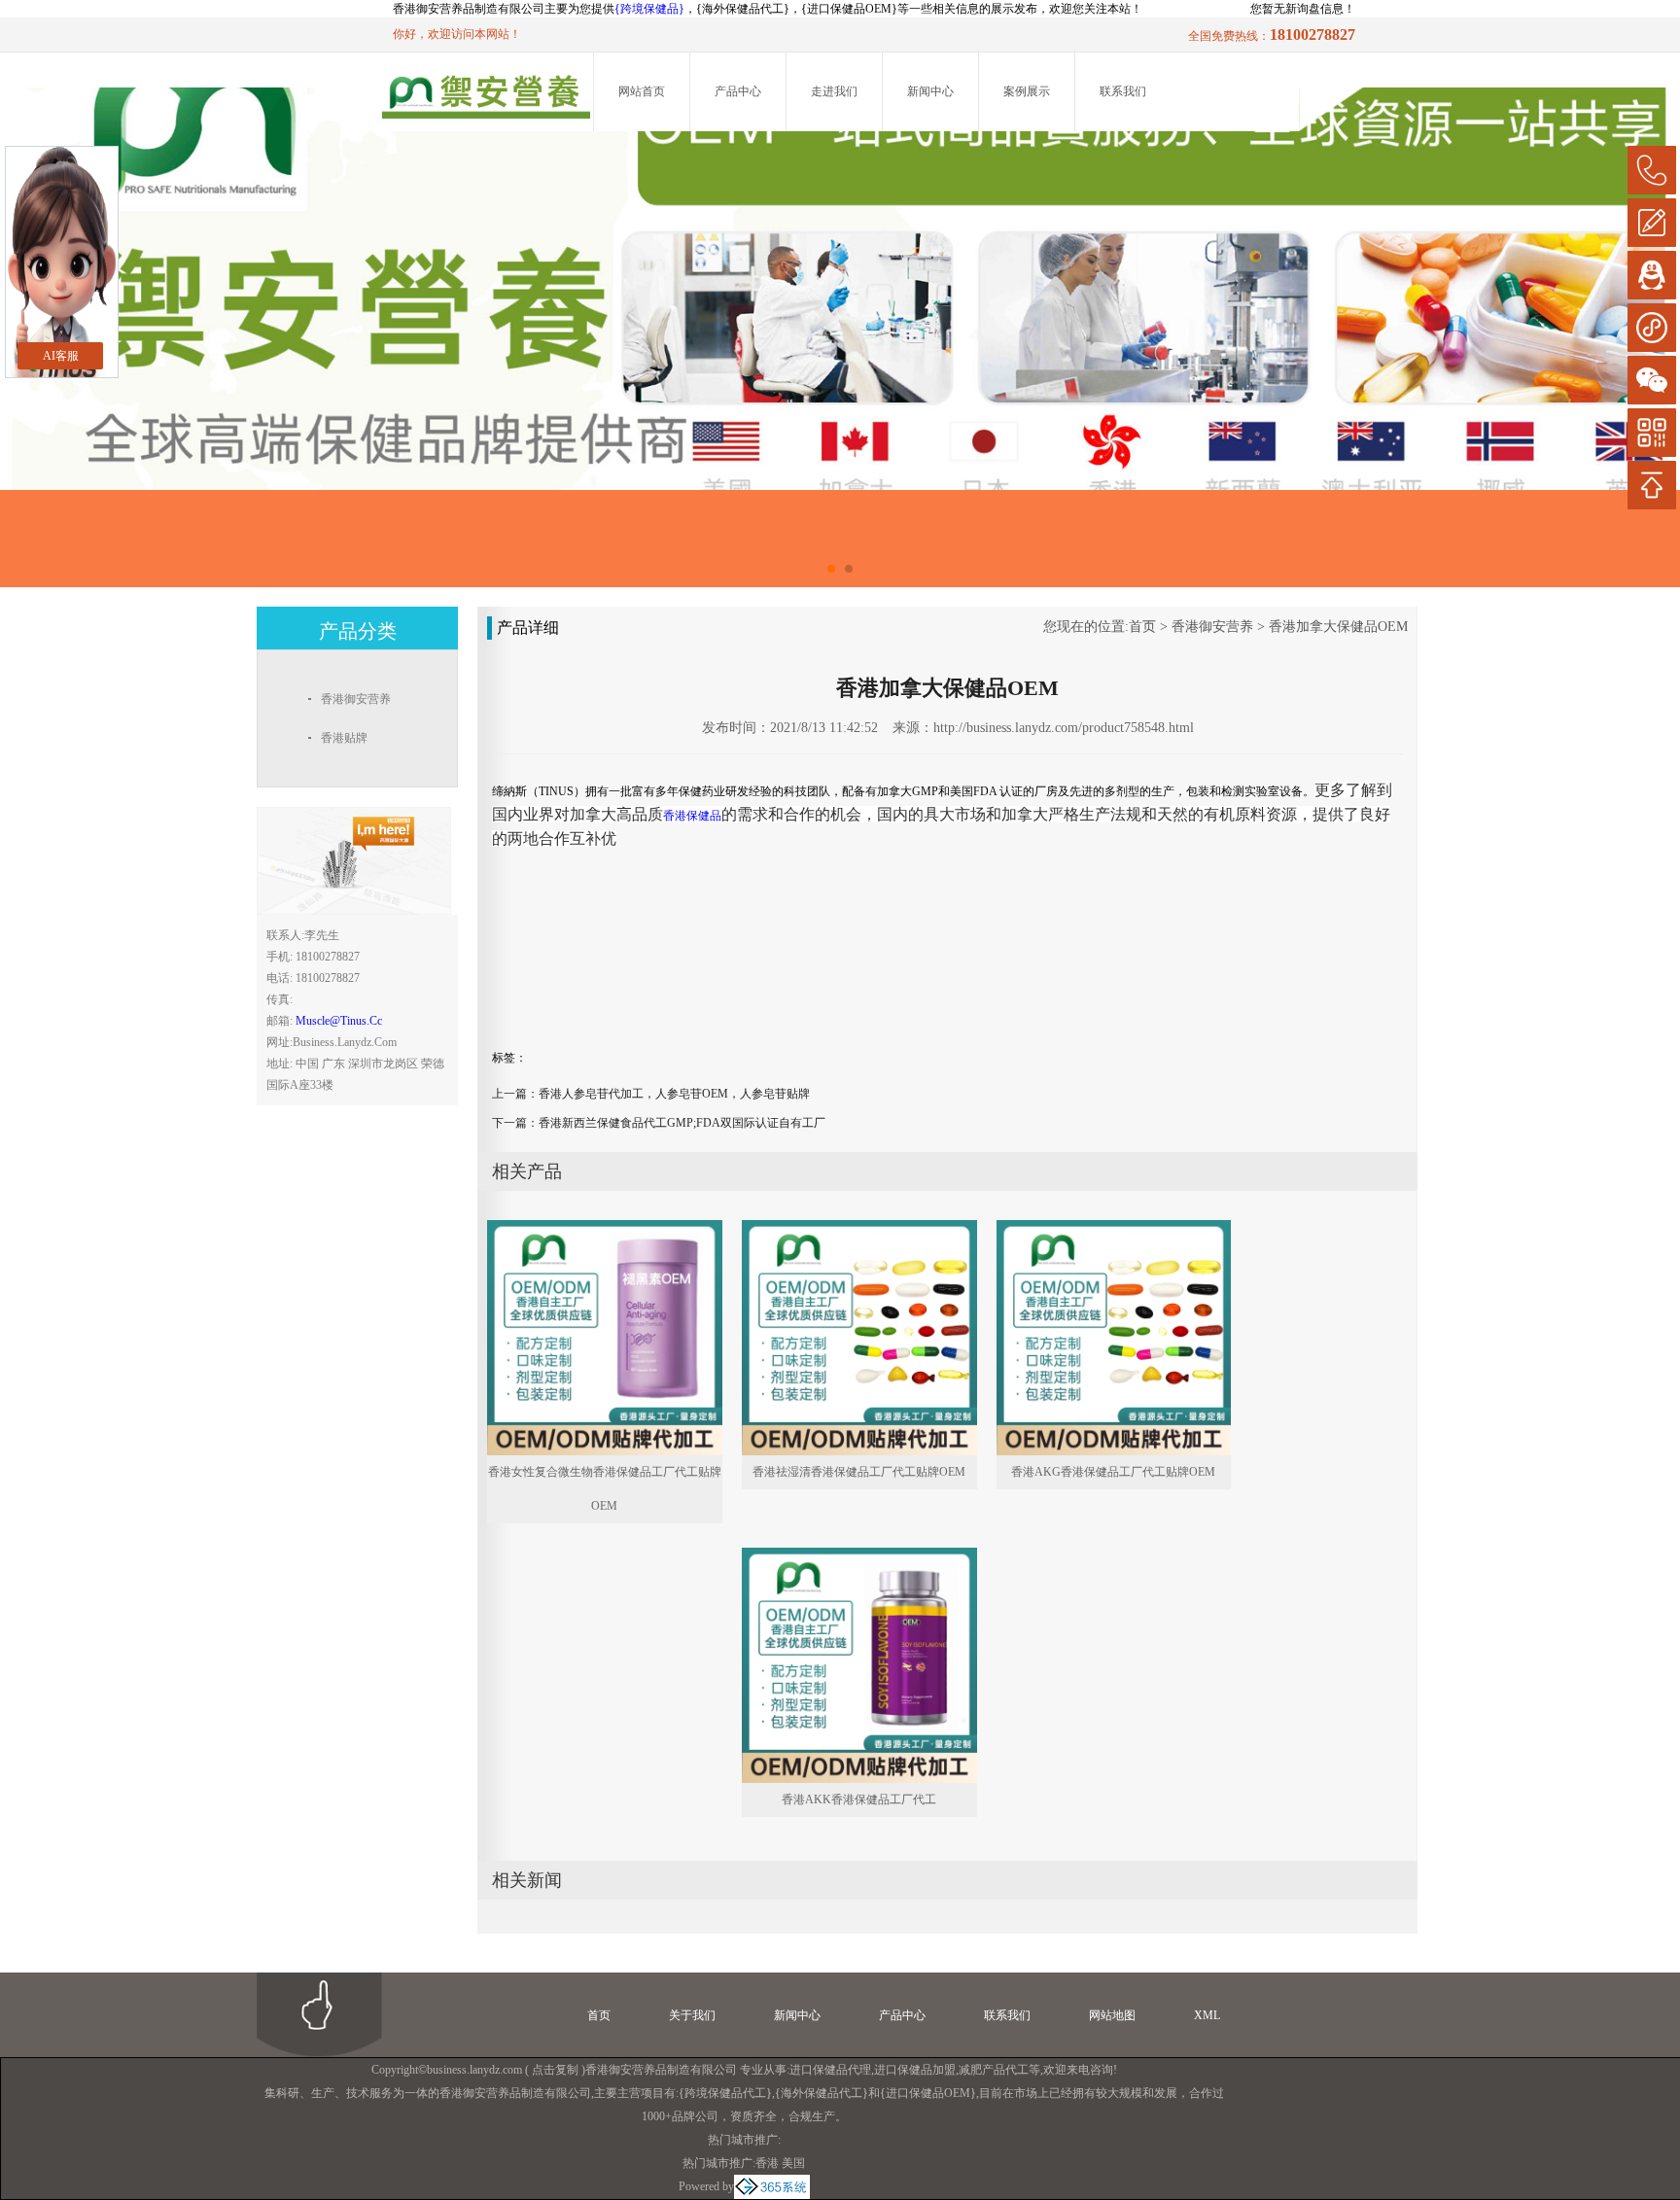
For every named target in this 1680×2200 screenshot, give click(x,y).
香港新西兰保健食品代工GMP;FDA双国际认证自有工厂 (682, 1123)
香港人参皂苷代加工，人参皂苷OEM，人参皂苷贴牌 (674, 1094)
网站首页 (642, 91)
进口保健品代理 (830, 2070)
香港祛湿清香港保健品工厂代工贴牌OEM (859, 1472)
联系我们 (1123, 91)
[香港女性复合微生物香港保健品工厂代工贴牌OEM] (605, 1229)
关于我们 (692, 2015)
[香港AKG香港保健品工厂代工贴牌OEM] (1114, 1229)
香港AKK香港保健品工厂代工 (859, 1799)
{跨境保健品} (649, 9)
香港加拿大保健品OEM (1338, 627)
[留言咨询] (1652, 223)
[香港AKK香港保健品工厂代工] (859, 1556)
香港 (767, 2163)
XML (1207, 2015)
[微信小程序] (1652, 328)
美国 (793, 2163)
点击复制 (555, 2070)
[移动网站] (1652, 433)
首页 (1142, 627)
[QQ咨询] (1652, 275)
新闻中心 (930, 91)
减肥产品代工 (994, 2070)
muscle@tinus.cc (339, 1021)
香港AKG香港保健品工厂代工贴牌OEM (1113, 1472)
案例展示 (1027, 91)
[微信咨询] (1652, 380)
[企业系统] (772, 2186)
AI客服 (61, 356)
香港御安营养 (1212, 627)
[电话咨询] (1652, 170)
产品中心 (738, 91)
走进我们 (834, 91)
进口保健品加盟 (915, 2070)
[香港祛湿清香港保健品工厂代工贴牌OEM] (859, 1229)
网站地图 (1112, 2015)
